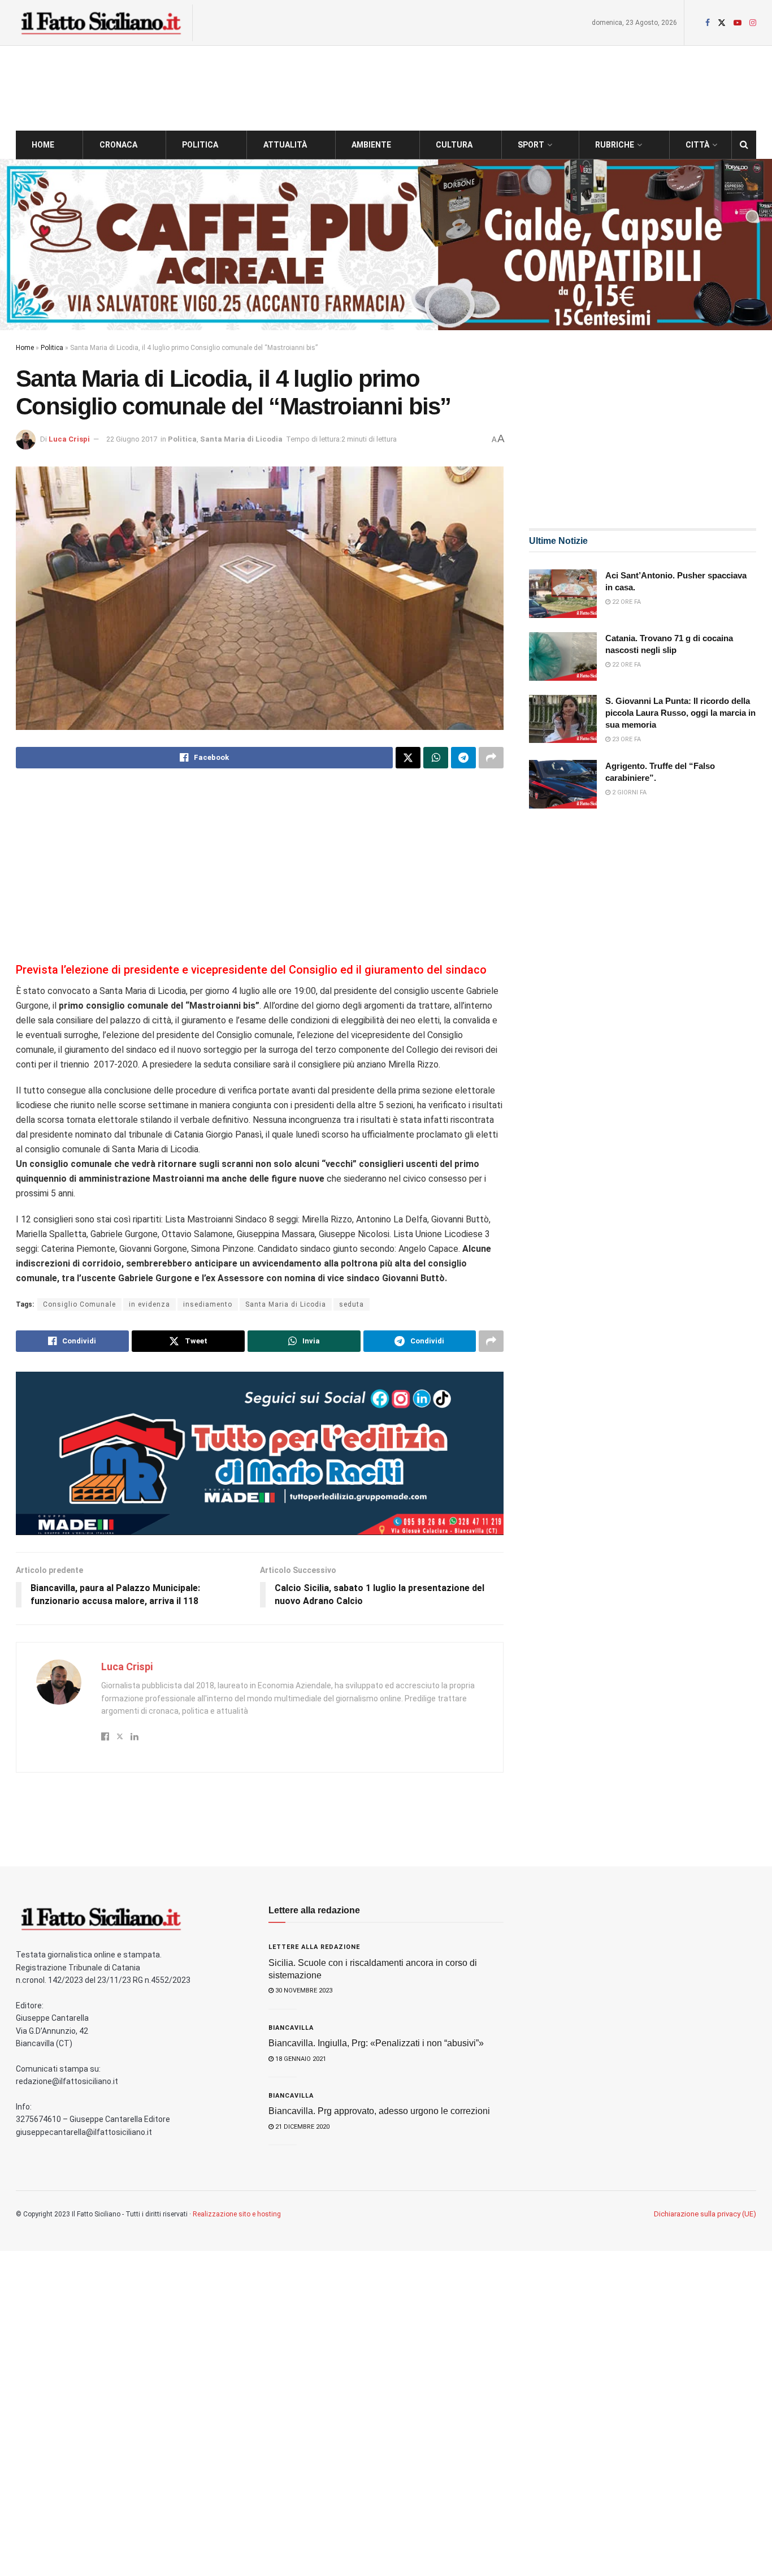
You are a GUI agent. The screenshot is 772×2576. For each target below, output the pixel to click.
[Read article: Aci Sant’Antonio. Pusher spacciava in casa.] (563, 594)
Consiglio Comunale (79, 1304)
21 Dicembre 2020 (302, 2127)
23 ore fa (626, 739)
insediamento (208, 1304)
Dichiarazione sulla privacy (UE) (705, 2214)
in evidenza (149, 1304)
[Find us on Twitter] (722, 23)
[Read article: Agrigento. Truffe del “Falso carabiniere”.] (563, 784)
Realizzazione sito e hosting (237, 2214)
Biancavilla (291, 2028)
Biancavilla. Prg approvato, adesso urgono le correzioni (379, 2111)
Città (697, 145)
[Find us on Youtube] (738, 23)
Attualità (285, 145)
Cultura (454, 145)
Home (43, 145)
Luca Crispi (69, 439)
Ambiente (371, 145)
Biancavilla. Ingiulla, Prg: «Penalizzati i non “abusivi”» (376, 2043)
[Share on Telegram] (463, 758)
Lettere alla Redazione (314, 1947)
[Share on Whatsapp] (436, 758)
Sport (531, 145)
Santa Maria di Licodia (241, 439)
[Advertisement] (260, 867)
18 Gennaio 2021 (300, 2059)
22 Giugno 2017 (132, 439)
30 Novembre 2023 (303, 1991)
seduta (352, 1304)
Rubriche (615, 145)
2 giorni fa (628, 792)
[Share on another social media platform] (491, 758)
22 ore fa (626, 602)
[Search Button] (744, 145)
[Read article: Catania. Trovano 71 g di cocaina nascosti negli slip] (563, 656)
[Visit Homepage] (101, 23)
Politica (200, 145)
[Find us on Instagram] (753, 23)
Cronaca (118, 145)
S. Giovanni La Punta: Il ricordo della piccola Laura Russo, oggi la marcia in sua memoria (680, 713)
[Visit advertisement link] (386, 245)
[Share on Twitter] (408, 758)
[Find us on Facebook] (708, 23)
